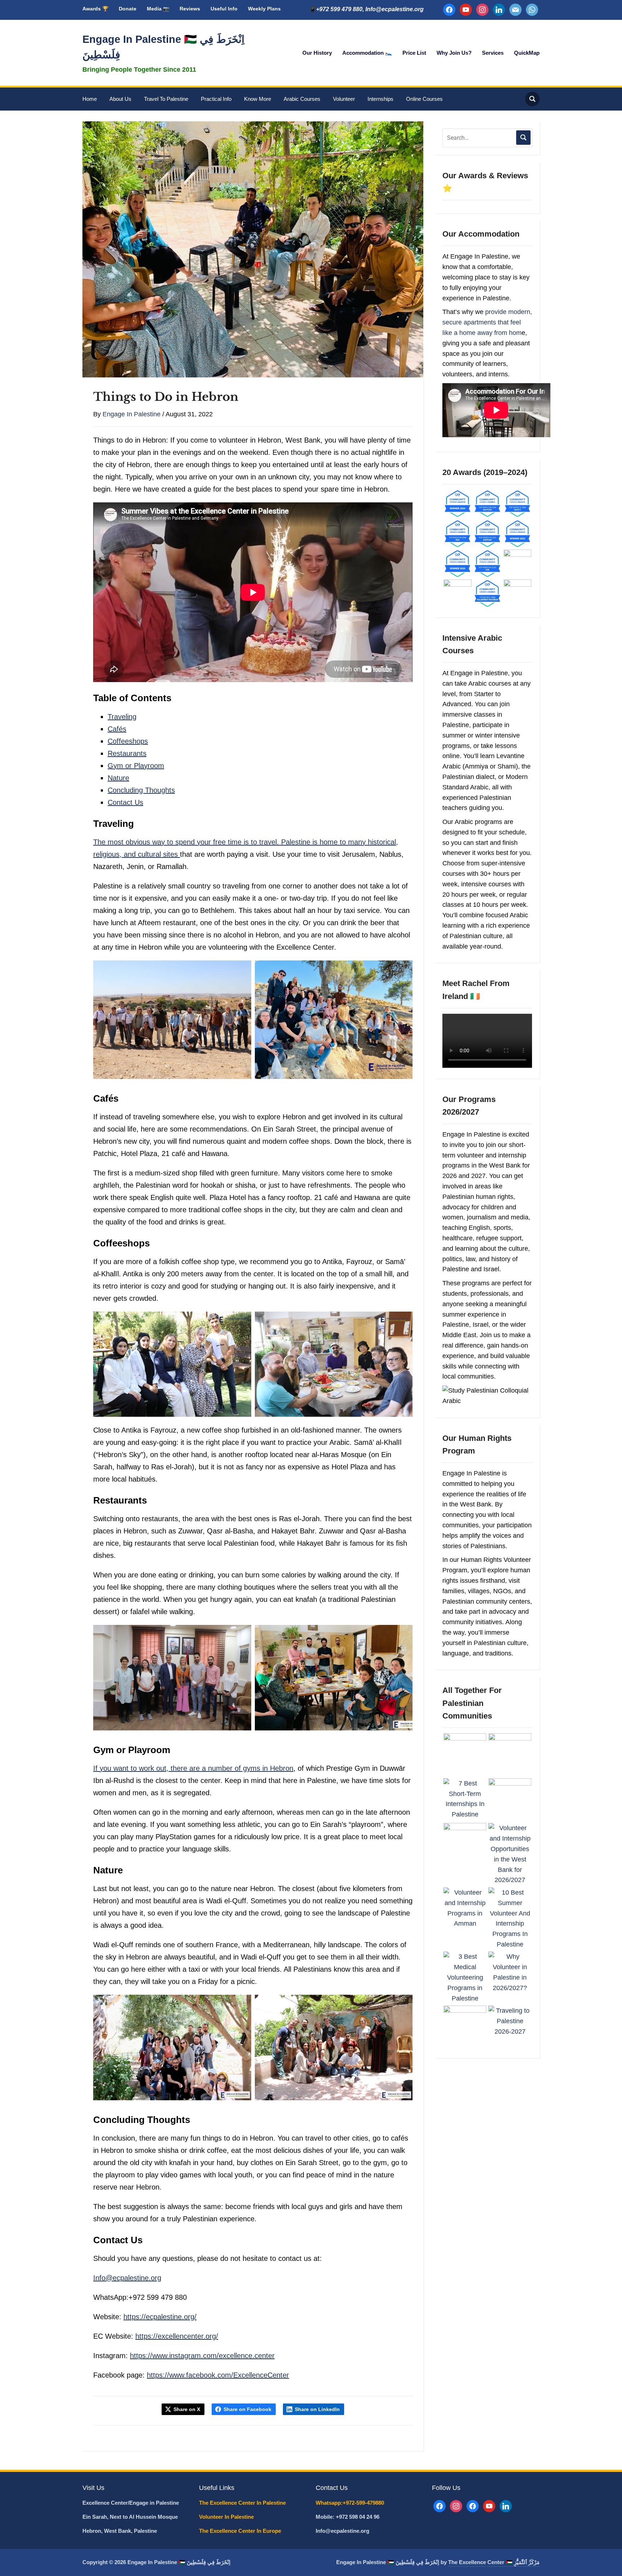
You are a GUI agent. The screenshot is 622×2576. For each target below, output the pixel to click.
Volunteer (344, 99)
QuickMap (527, 53)
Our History (317, 53)
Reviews (190, 9)
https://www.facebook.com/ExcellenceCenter (218, 2375)
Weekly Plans (264, 9)
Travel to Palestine (166, 99)
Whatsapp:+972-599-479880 (350, 2503)
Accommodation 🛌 (367, 53)
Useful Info (224, 9)
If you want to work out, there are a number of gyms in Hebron (193, 1768)
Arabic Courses (302, 99)
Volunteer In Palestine (227, 2517)
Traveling (122, 717)
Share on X (187, 2409)
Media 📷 (158, 9)
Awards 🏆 (95, 9)
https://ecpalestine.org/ (160, 2317)
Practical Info (216, 99)
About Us (120, 99)
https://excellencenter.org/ (177, 2336)
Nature (118, 778)
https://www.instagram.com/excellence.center (202, 2356)
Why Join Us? (454, 53)
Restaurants (127, 753)
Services (493, 53)
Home (90, 99)
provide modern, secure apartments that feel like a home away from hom (487, 322)
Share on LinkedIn (317, 2409)
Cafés (117, 729)
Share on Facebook (247, 2409)
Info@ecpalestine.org (127, 2278)
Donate (128, 9)
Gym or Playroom (136, 766)
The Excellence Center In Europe (241, 2531)
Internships (380, 99)
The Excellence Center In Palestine (243, 2503)
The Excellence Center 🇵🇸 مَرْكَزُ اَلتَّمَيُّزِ (494, 2562)
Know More (258, 99)
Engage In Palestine (132, 414)
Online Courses (424, 99)
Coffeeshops (128, 741)
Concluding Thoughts (141, 790)
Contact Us (125, 802)
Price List (414, 53)
